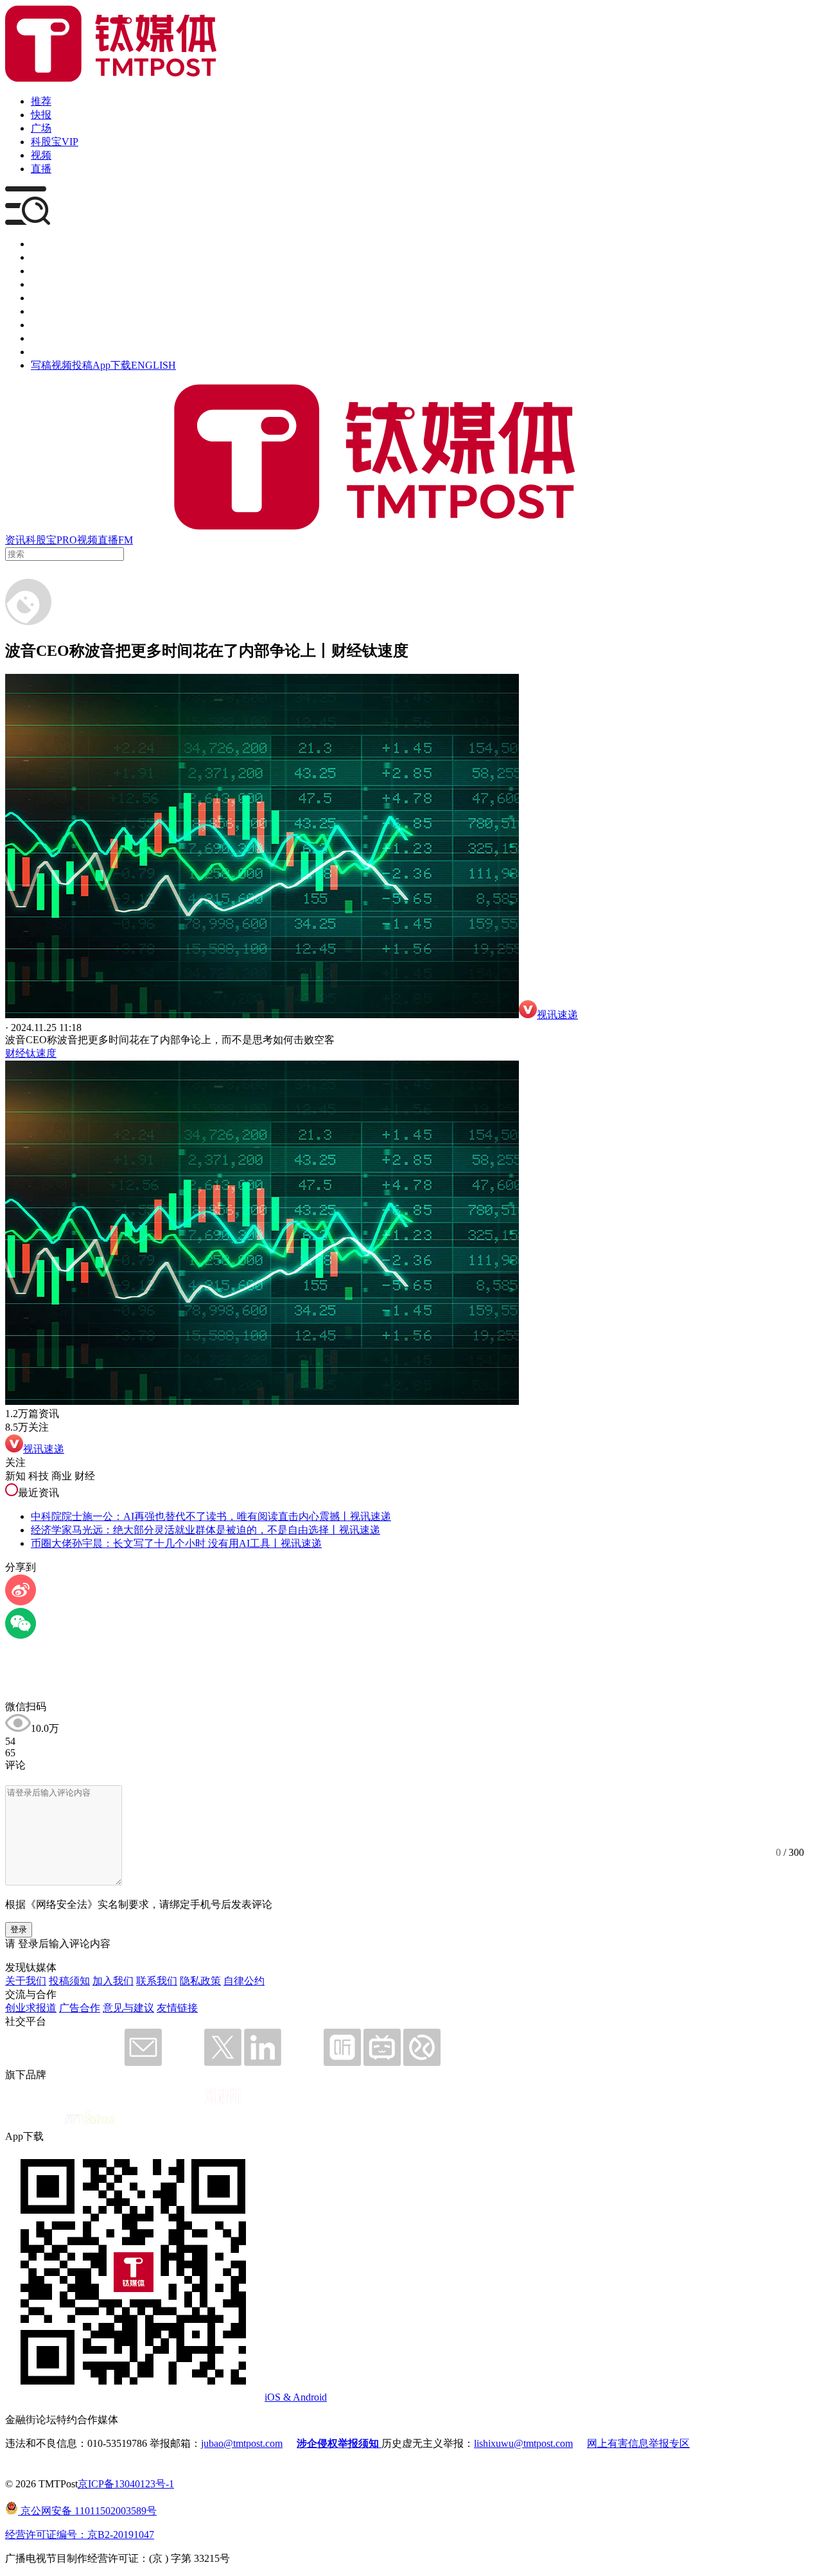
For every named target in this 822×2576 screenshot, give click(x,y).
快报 (41, 115)
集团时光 (51, 325)
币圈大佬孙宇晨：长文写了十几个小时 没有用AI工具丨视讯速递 (176, 1543)
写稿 (41, 365)
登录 (19, 1929)
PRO (67, 540)
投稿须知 (69, 1981)
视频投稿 (72, 365)
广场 (41, 128)
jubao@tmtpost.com (242, 2443)
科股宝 (41, 540)
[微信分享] (21, 1635)
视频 (41, 155)
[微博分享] (21, 1602)
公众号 (46, 338)
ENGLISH (153, 365)
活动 (41, 298)
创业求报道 (31, 2008)
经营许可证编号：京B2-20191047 (80, 2535)
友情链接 (177, 2008)
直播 (41, 169)
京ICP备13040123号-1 (126, 2484)
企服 (41, 257)
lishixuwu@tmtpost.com (523, 2443)
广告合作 (80, 2008)
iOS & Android (296, 2397)
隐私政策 (200, 1981)
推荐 (41, 101)
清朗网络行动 (62, 352)
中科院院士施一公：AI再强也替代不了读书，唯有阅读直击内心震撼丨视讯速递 (211, 1516)
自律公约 (244, 1981)
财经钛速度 (31, 1053)
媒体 (41, 244)
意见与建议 (128, 2008)
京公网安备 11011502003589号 (87, 2511)
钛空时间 (51, 311)
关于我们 (26, 1981)
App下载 (112, 365)
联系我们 (157, 1981)
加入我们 (113, 1981)
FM (126, 540)
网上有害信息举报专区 (638, 2443)
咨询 (41, 284)
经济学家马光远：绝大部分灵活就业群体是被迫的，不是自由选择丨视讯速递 (205, 1530)
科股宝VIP (55, 142)
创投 (41, 271)
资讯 (15, 540)
